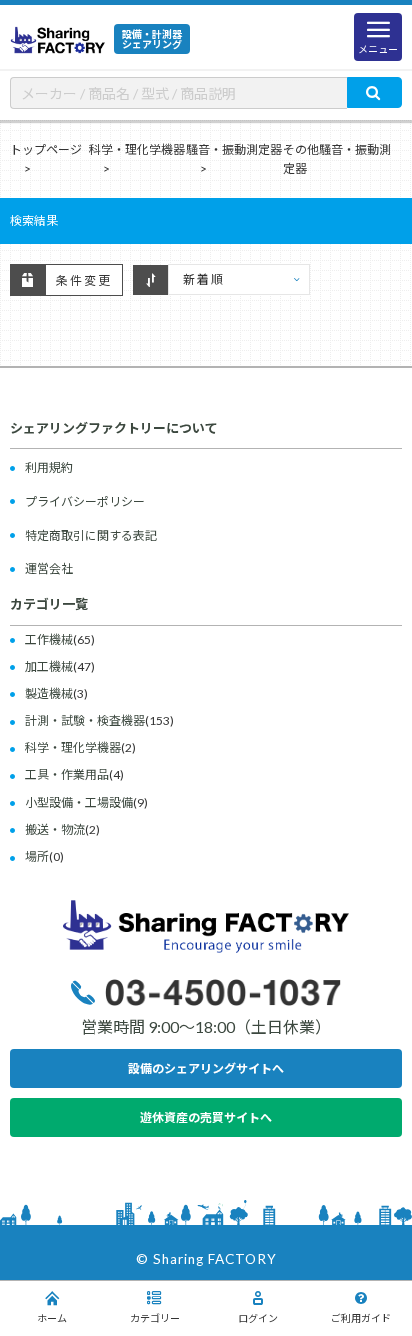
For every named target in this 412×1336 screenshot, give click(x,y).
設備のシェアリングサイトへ (206, 1068)
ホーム (52, 1318)
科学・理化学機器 (137, 149)
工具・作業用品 (67, 774)
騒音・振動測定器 (234, 149)
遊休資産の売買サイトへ (206, 1117)
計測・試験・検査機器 (85, 720)
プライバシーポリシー (85, 501)
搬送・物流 (55, 829)
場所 (37, 856)
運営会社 (49, 568)
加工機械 (49, 666)
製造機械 (49, 693)
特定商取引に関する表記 (91, 535)
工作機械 (49, 639)
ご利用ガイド (361, 1318)
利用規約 (49, 467)
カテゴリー (155, 1318)
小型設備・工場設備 (79, 802)
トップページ (46, 149)
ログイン (258, 1318)
